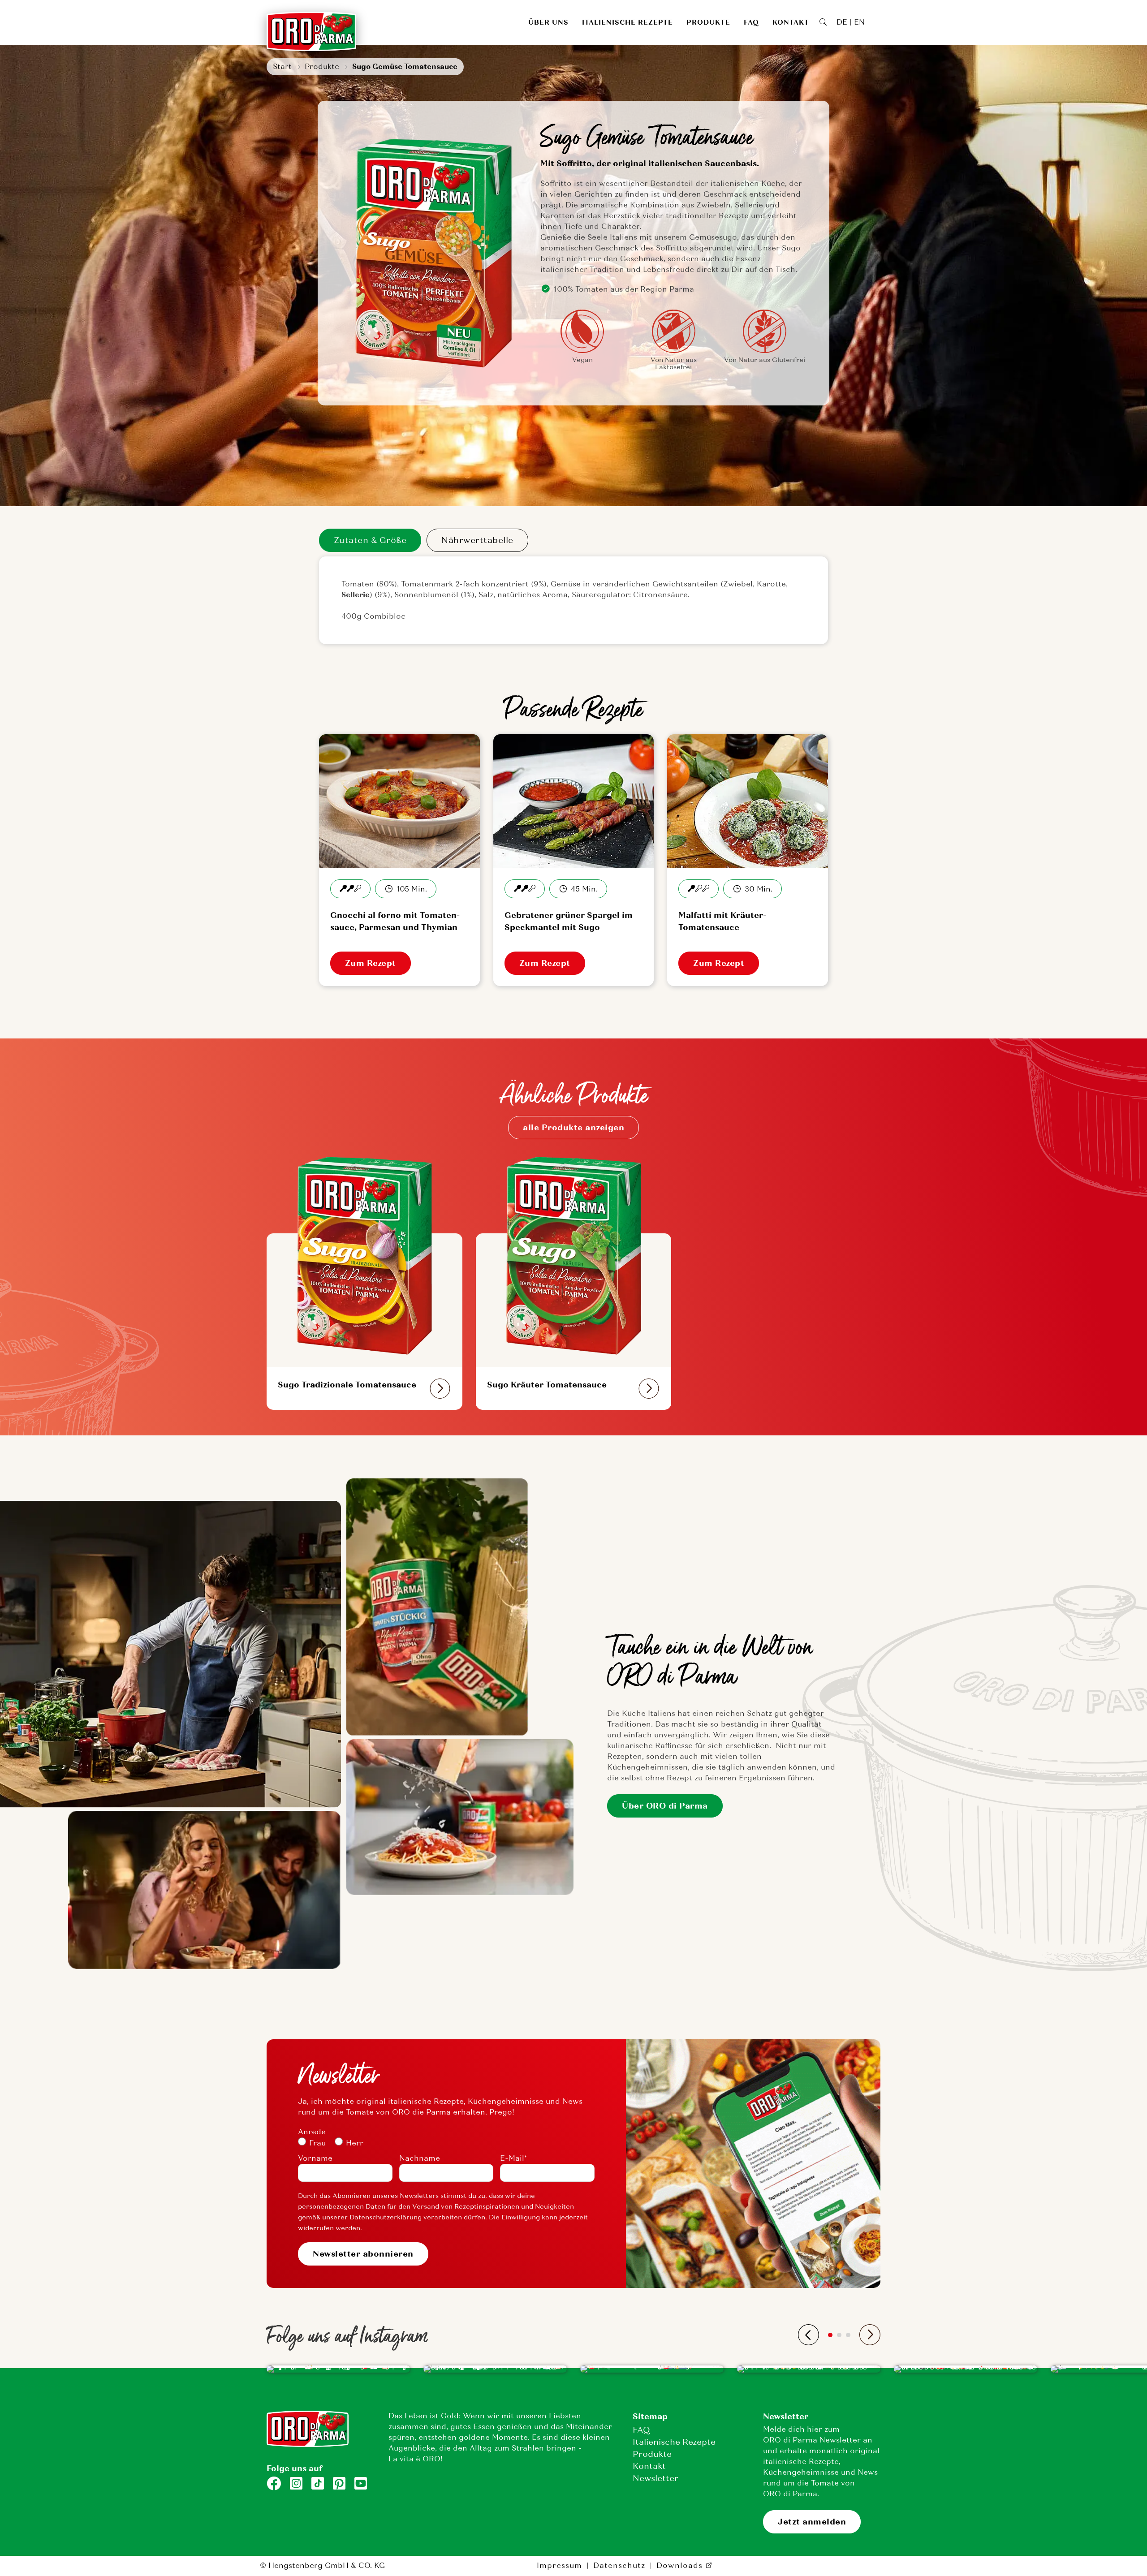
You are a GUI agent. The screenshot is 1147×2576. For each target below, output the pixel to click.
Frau (317, 2143)
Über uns (548, 22)
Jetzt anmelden (812, 2522)
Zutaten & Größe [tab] (370, 540)
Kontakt (791, 22)
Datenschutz (619, 2565)
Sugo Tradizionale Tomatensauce (347, 1385)
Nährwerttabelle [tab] (477, 540)
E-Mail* (513, 2158)
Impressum (559, 2565)
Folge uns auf (294, 2468)
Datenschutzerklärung (386, 2217)
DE (842, 22)
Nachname (420, 2158)
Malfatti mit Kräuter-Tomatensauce (722, 921)
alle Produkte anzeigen (573, 1128)
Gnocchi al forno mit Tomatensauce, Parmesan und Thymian (395, 921)
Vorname (315, 2158)
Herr (355, 2143)
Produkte (708, 22)
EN (859, 22)
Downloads (679, 2565)
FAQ (751, 22)
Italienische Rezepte (627, 22)
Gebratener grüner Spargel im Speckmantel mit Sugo (569, 921)
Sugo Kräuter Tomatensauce (547, 1385)
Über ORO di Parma (665, 1806)
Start (282, 67)
